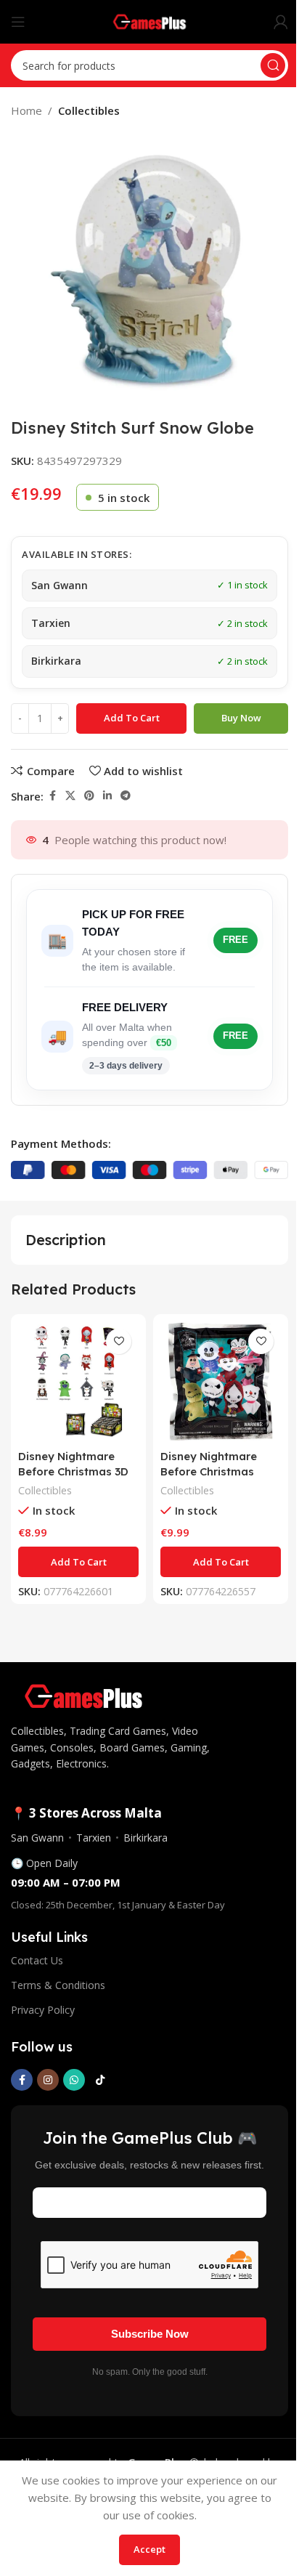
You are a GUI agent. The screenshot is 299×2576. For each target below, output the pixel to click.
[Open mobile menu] (18, 22)
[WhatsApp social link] (74, 2080)
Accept (149, 2549)
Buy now (241, 718)
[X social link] (70, 796)
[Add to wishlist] (119, 1341)
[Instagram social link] (48, 2080)
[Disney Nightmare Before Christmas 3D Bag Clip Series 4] (78, 1382)
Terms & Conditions (58, 1985)
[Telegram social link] (126, 796)
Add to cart (132, 718)
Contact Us (37, 1960)
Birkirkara (146, 1838)
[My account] (281, 22)
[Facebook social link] (52, 796)
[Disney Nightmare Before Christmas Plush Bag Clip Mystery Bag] (221, 1382)
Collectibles (89, 110)
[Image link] (83, 1695)
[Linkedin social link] (107, 796)
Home (26, 110)
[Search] (273, 65)
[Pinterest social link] (89, 796)
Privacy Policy (43, 2010)
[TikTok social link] (100, 2080)
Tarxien (94, 1838)
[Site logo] (150, 20)
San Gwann (37, 1838)
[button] (78, 1562)
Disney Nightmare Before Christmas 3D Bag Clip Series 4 (73, 1471)
